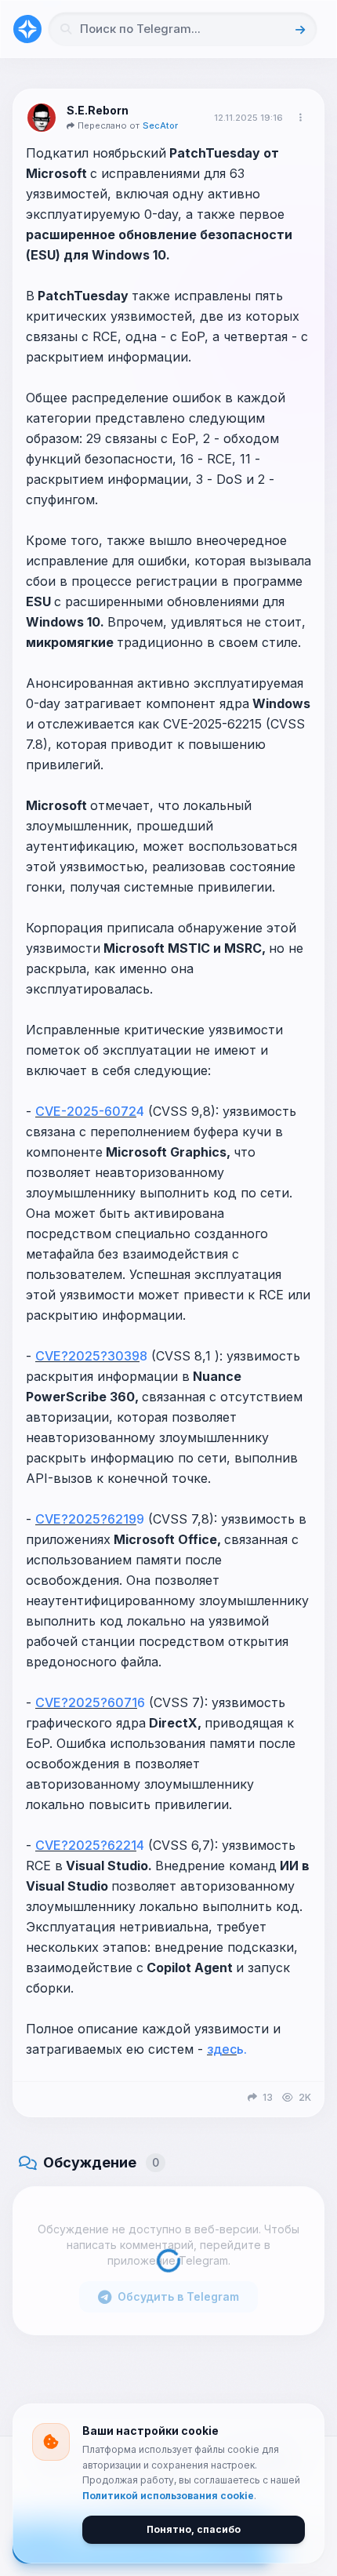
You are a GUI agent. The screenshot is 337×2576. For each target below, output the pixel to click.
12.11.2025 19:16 (248, 118)
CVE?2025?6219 (86, 1519)
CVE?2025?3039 (87, 1356)
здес (222, 2049)
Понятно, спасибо (194, 2529)
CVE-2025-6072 (86, 1111)
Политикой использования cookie (168, 2496)
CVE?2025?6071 (86, 1702)
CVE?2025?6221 (86, 1845)
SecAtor (160, 125)
